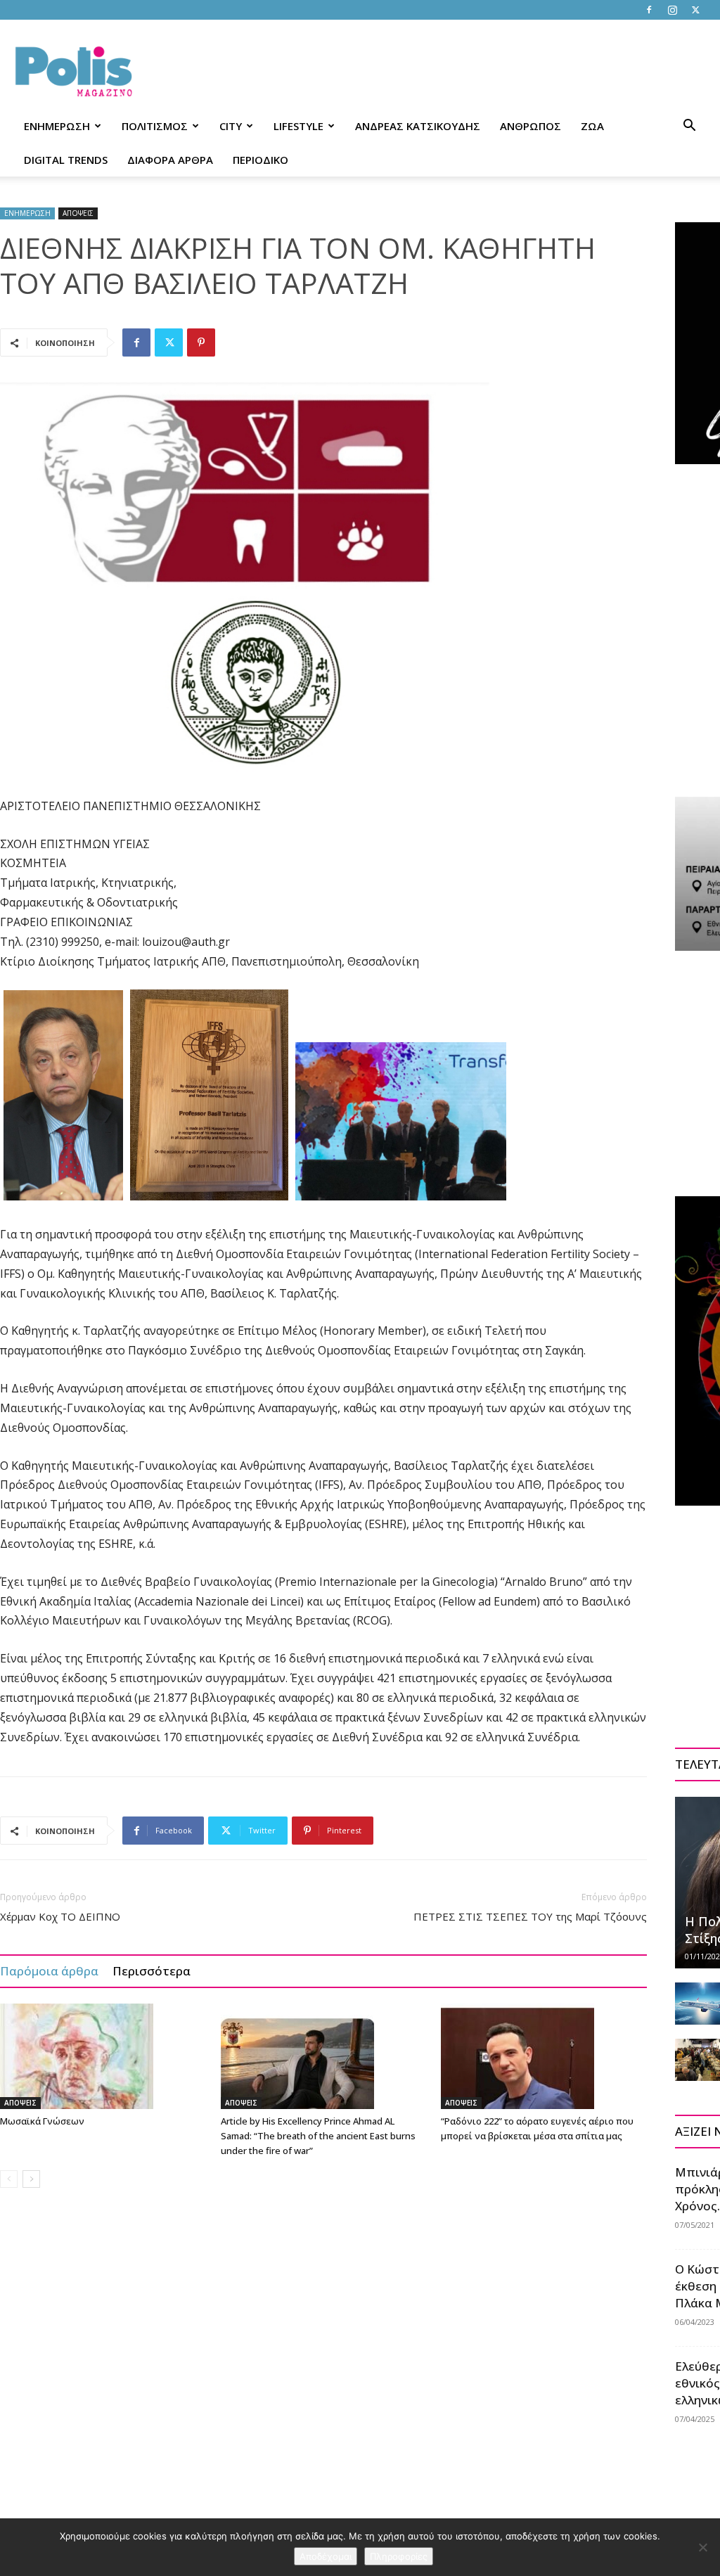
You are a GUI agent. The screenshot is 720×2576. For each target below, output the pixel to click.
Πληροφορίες (399, 2556)
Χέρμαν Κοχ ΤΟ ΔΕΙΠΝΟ (60, 1916)
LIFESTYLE (298, 126)
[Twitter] (695, 10)
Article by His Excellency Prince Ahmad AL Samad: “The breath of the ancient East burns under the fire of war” (318, 2136)
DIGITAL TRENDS (66, 160)
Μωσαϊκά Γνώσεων (42, 2121)
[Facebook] (649, 10)
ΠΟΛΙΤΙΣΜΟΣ (155, 126)
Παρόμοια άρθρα (49, 1971)
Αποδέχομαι (326, 2556)
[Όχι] (702, 2547)
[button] (689, 127)
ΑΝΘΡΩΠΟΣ (531, 126)
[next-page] (31, 2179)
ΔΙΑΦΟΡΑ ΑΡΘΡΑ (170, 160)
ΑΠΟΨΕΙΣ (78, 213)
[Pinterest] (201, 342)
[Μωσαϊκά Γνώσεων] (103, 2056)
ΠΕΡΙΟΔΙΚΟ (261, 160)
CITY (231, 126)
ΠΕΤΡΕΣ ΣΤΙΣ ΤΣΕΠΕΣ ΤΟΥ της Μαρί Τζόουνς (530, 1916)
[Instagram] (672, 10)
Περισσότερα (152, 1971)
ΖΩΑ (592, 126)
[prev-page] (9, 2179)
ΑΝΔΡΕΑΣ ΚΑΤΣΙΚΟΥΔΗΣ (418, 126)
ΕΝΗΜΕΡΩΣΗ (57, 126)
